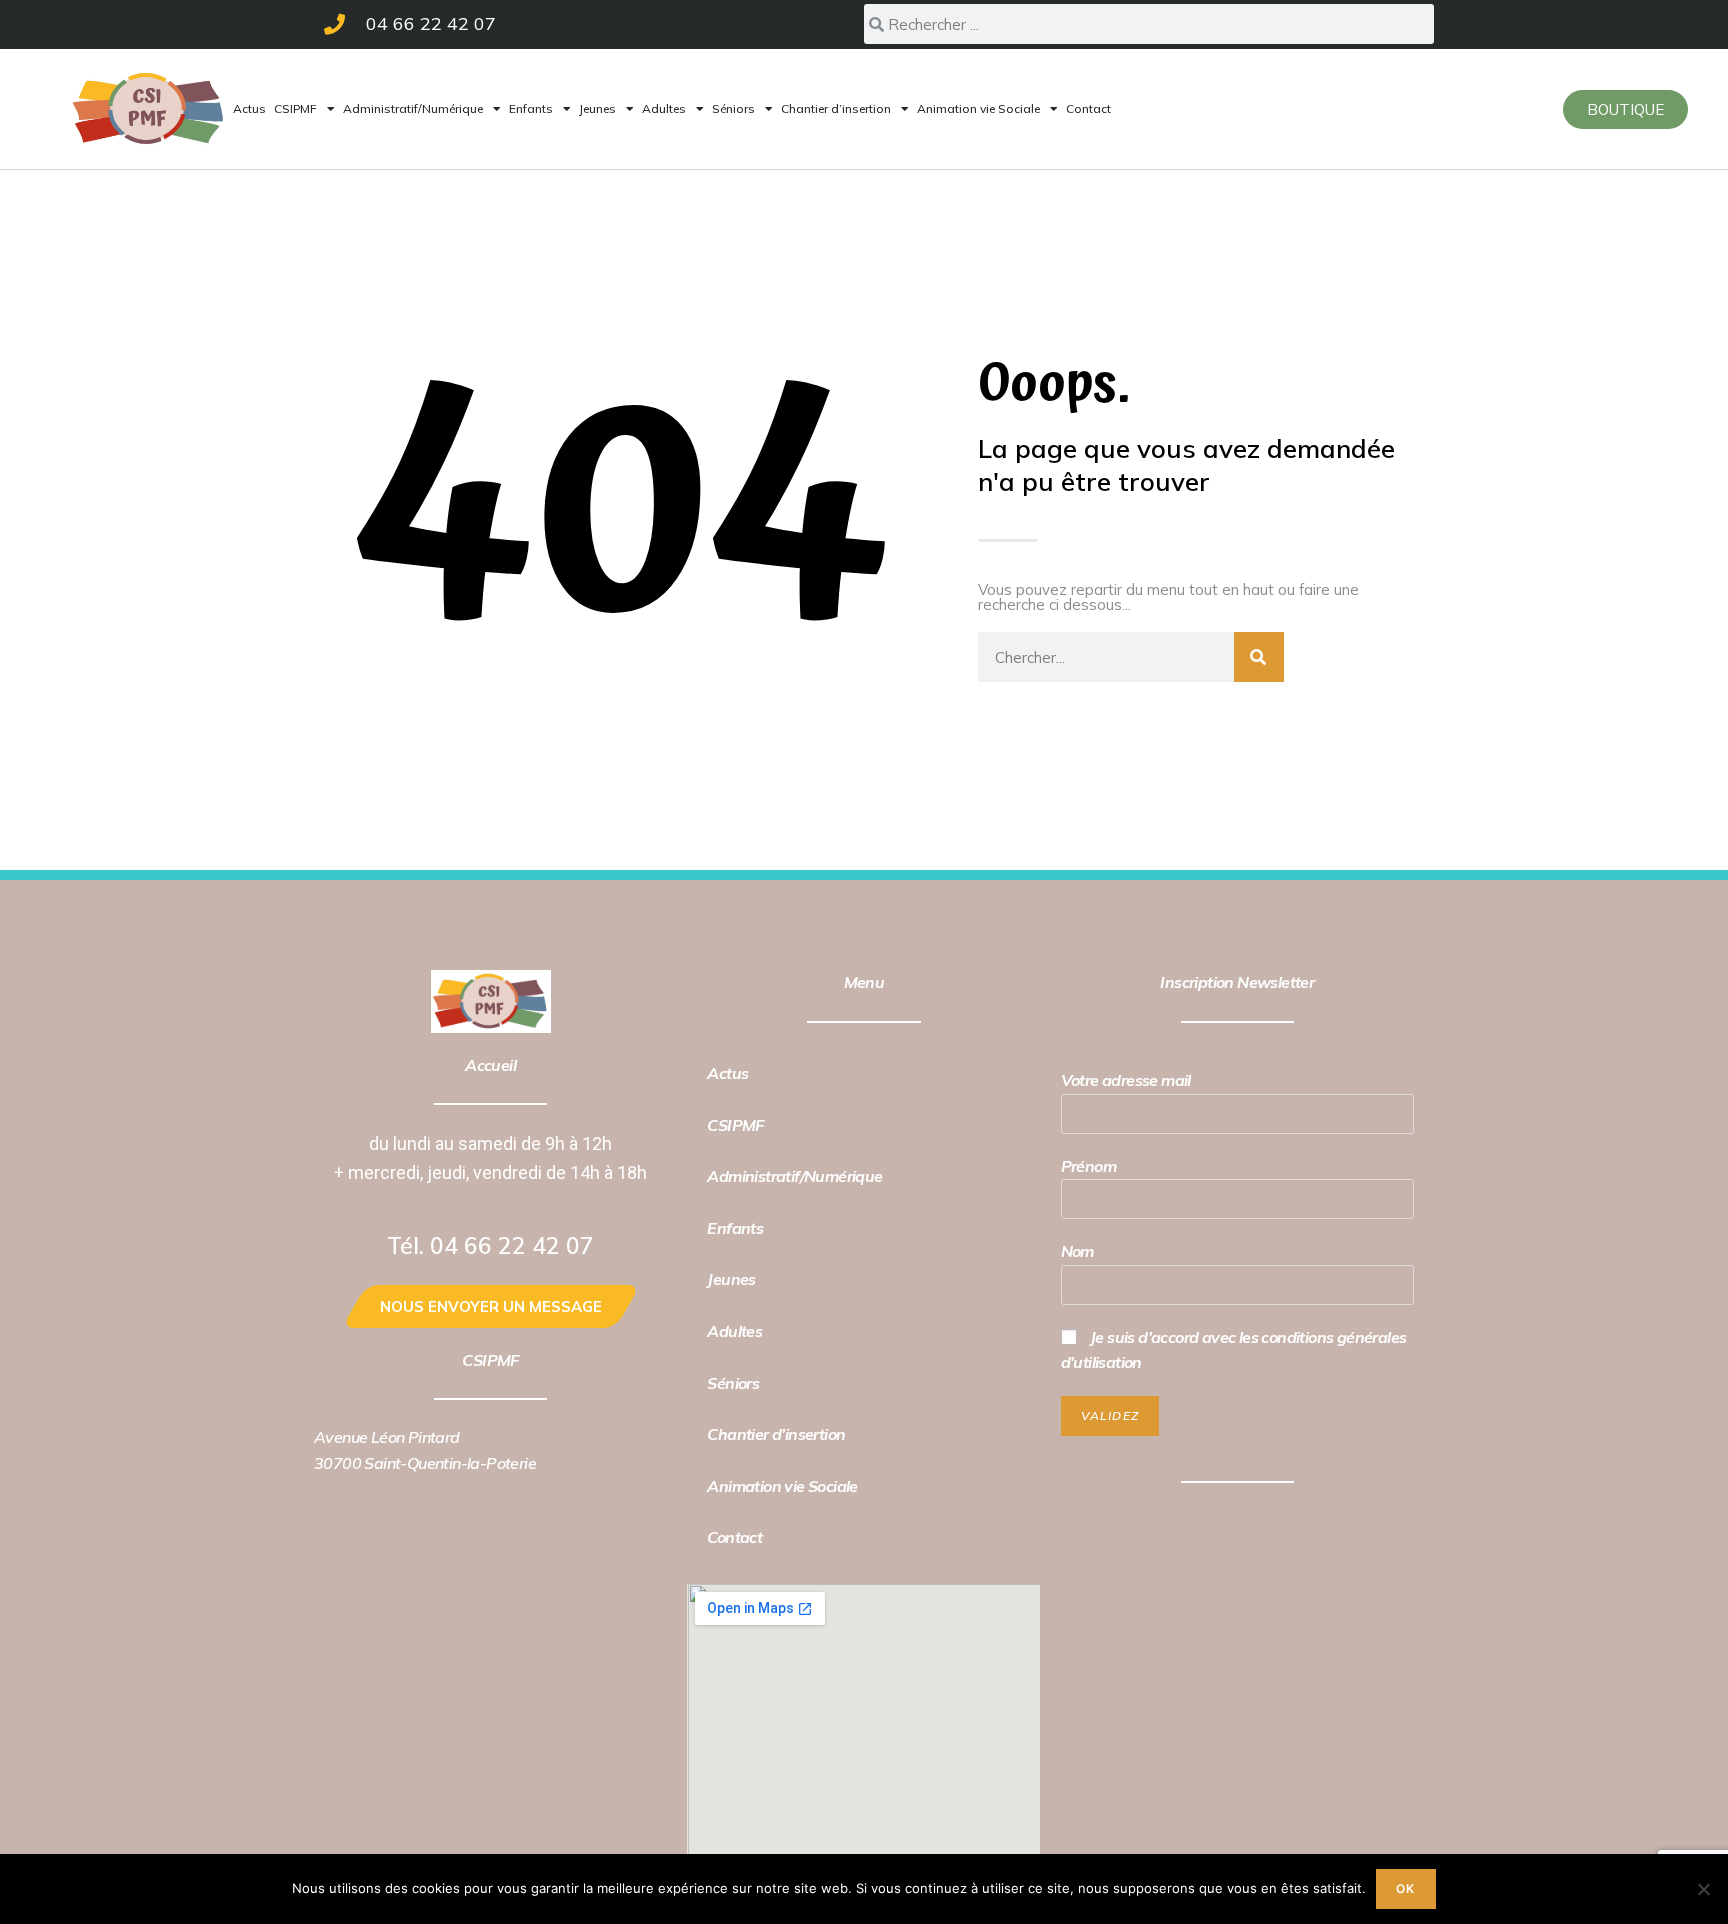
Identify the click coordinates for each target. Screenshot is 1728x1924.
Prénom (1088, 1166)
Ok (1405, 1888)
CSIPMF (295, 108)
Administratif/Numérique (413, 108)
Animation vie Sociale (978, 108)
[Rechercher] (1259, 657)
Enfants (531, 108)
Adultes (664, 108)
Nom (1077, 1251)
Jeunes (597, 108)
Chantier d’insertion (836, 108)
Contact (1088, 108)
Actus (249, 108)
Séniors (733, 108)
